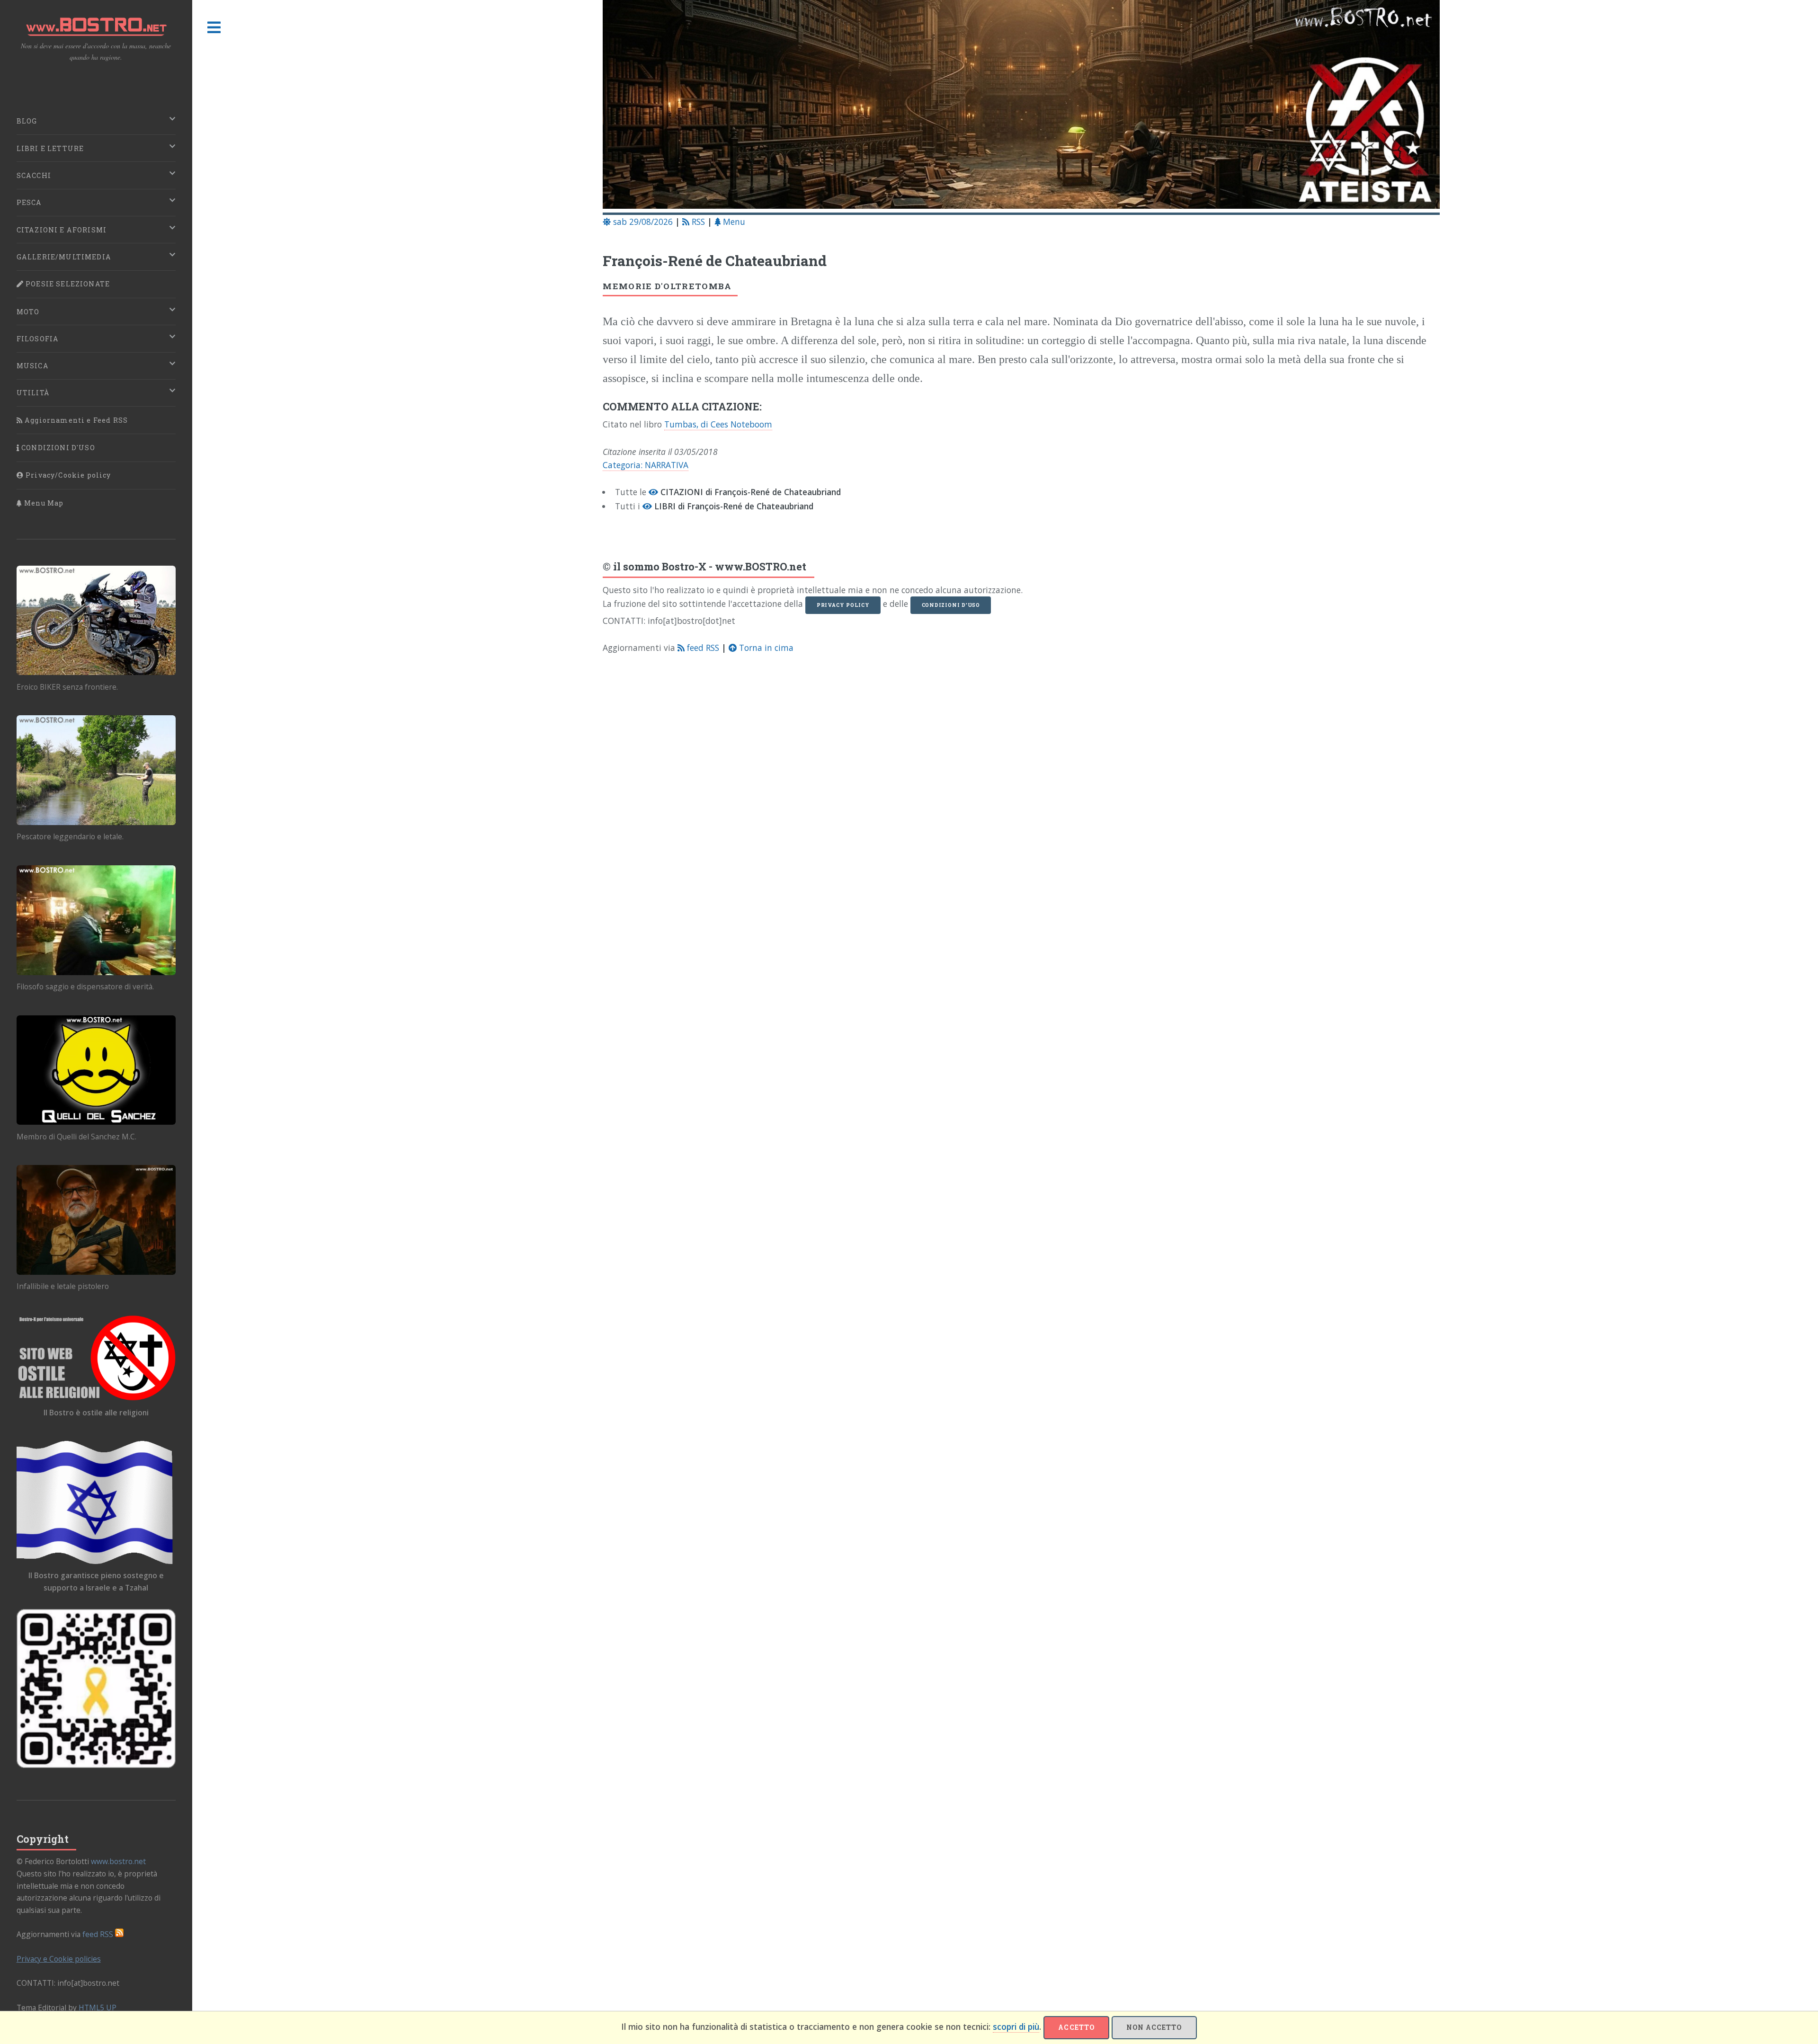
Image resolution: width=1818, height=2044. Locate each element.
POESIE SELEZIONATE (67, 284)
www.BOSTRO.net (761, 566)
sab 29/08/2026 (642, 222)
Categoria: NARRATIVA (646, 465)
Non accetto (1154, 2027)
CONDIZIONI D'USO (57, 448)
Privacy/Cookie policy (67, 475)
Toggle (214, 28)
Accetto (1076, 2027)
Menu (733, 222)
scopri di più (1016, 2026)
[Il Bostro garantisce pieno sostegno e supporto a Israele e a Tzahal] (96, 1502)
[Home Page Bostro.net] (1021, 106)
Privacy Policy (843, 605)
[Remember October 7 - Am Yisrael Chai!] (96, 1689)
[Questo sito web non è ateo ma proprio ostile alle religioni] (96, 1358)
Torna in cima (765, 648)
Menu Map (43, 503)
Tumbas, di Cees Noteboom (718, 424)
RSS (697, 222)
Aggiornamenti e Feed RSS (75, 420)
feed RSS (702, 648)
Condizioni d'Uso (951, 605)
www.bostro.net (118, 1861)
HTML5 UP (98, 2008)
